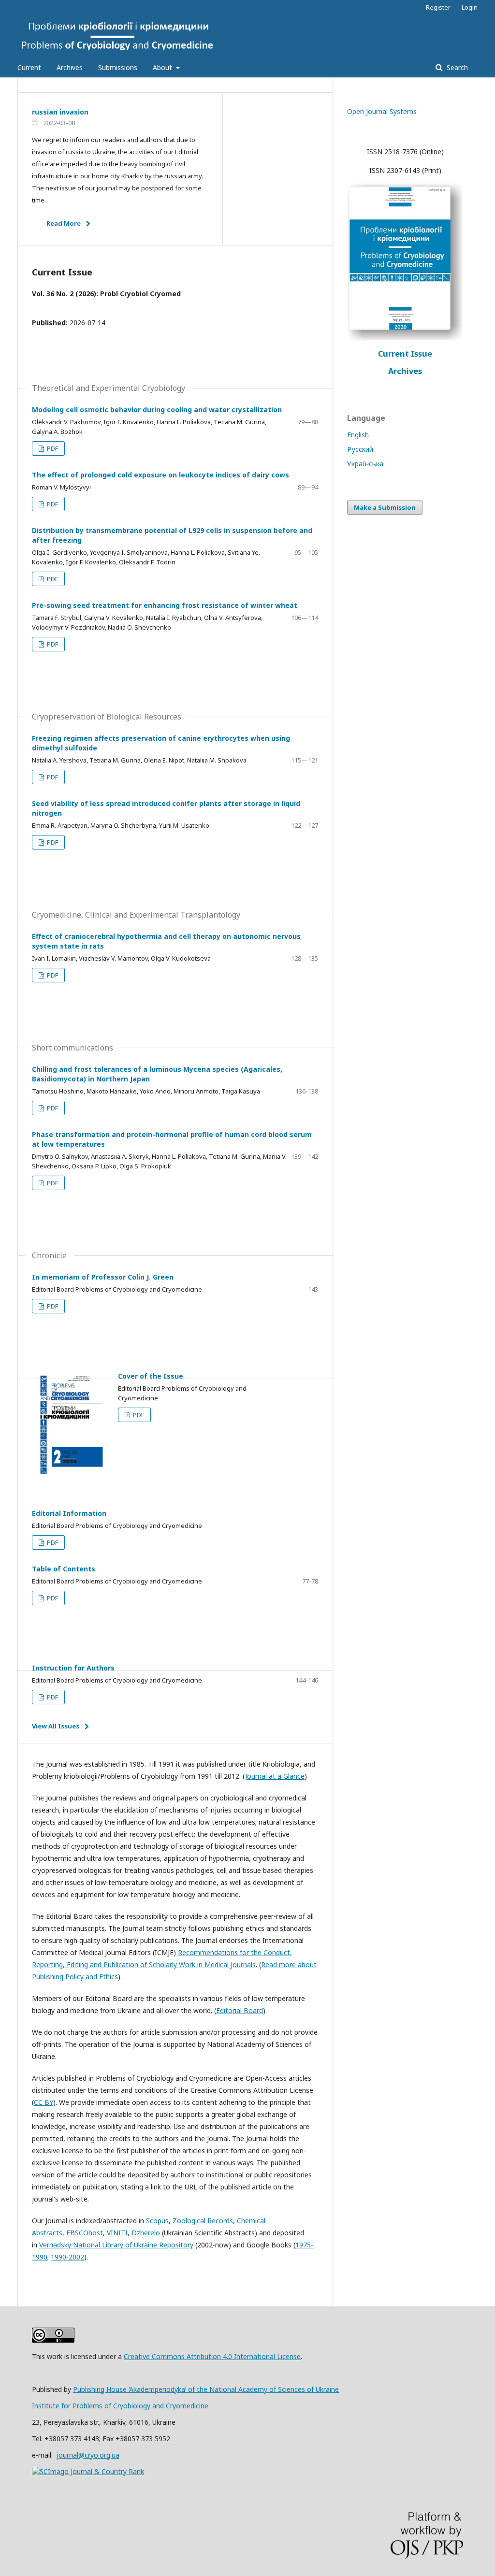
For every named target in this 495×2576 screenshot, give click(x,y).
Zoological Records (203, 2221)
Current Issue (405, 354)
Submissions (118, 67)
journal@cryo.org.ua (88, 2455)
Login (470, 7)
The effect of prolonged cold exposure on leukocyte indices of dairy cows (160, 475)
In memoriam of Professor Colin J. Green (103, 1277)
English (358, 435)
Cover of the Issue (151, 1376)
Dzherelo (147, 2233)
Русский (360, 449)
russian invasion (60, 112)
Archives (70, 67)
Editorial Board (240, 2010)
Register (438, 7)
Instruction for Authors (73, 1668)
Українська (365, 464)
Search (456, 67)
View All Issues (56, 1726)
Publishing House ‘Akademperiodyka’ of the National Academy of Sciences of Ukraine (206, 2389)
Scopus (157, 2221)
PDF (52, 448)
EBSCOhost (85, 2233)
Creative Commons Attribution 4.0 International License (212, 2356)
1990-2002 (67, 2257)
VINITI (117, 2233)
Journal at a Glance (275, 1776)
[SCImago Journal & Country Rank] (88, 2471)
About (163, 67)
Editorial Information (69, 1513)
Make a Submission (385, 507)
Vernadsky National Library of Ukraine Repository (116, 2245)
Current (29, 67)
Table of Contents (64, 1569)
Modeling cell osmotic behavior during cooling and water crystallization (157, 410)
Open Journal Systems (382, 111)
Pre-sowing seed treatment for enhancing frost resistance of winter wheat (165, 605)
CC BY (44, 2102)
